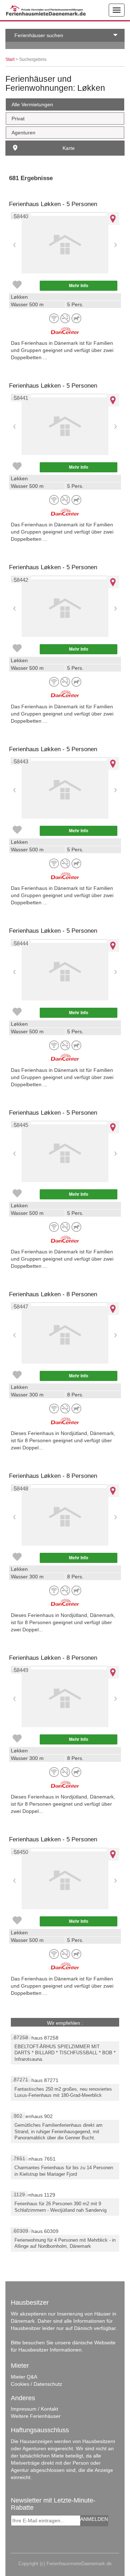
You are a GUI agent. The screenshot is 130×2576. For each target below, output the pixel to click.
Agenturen (23, 133)
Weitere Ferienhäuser (36, 2416)
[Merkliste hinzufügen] (17, 285)
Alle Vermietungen (32, 104)
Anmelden (94, 2519)
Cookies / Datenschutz (36, 2384)
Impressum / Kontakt (34, 2409)
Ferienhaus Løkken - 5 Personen (53, 204)
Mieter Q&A (24, 2377)
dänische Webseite (94, 2343)
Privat (18, 119)
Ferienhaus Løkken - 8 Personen (53, 1294)
